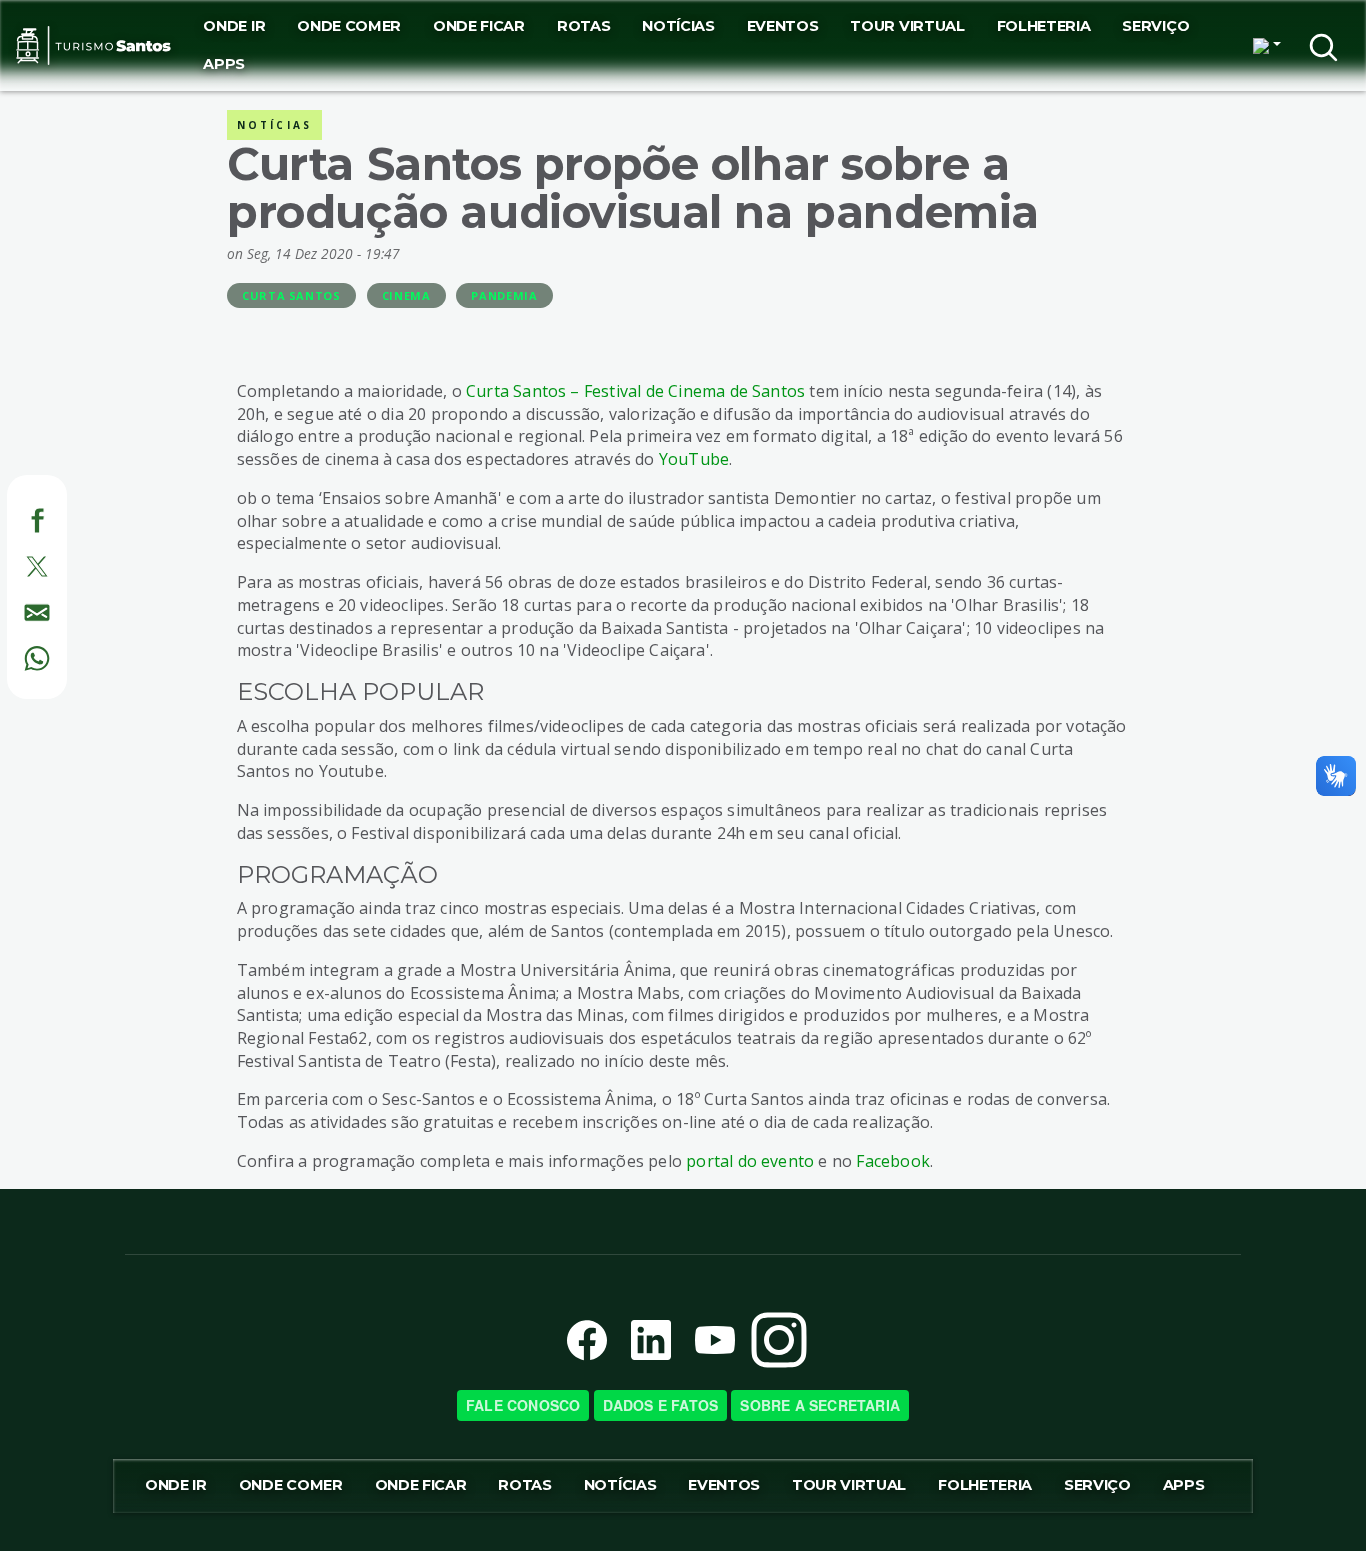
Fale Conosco (523, 1405)
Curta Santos (291, 295)
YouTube (694, 459)
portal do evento (750, 1161)
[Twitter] (14, 564)
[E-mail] (14, 609)
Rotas (583, 26)
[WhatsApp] (14, 655)
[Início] (93, 45)
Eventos (783, 26)
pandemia (504, 295)
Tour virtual (907, 26)
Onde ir (234, 26)
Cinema (406, 295)
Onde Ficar (479, 26)
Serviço (1155, 26)
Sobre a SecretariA (820, 1405)
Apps (224, 64)
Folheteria (1044, 26)
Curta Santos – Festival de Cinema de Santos (635, 391)
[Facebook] (14, 518)
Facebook (893, 1161)
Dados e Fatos (661, 1405)
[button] (1267, 46)
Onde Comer (349, 26)
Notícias (678, 26)
